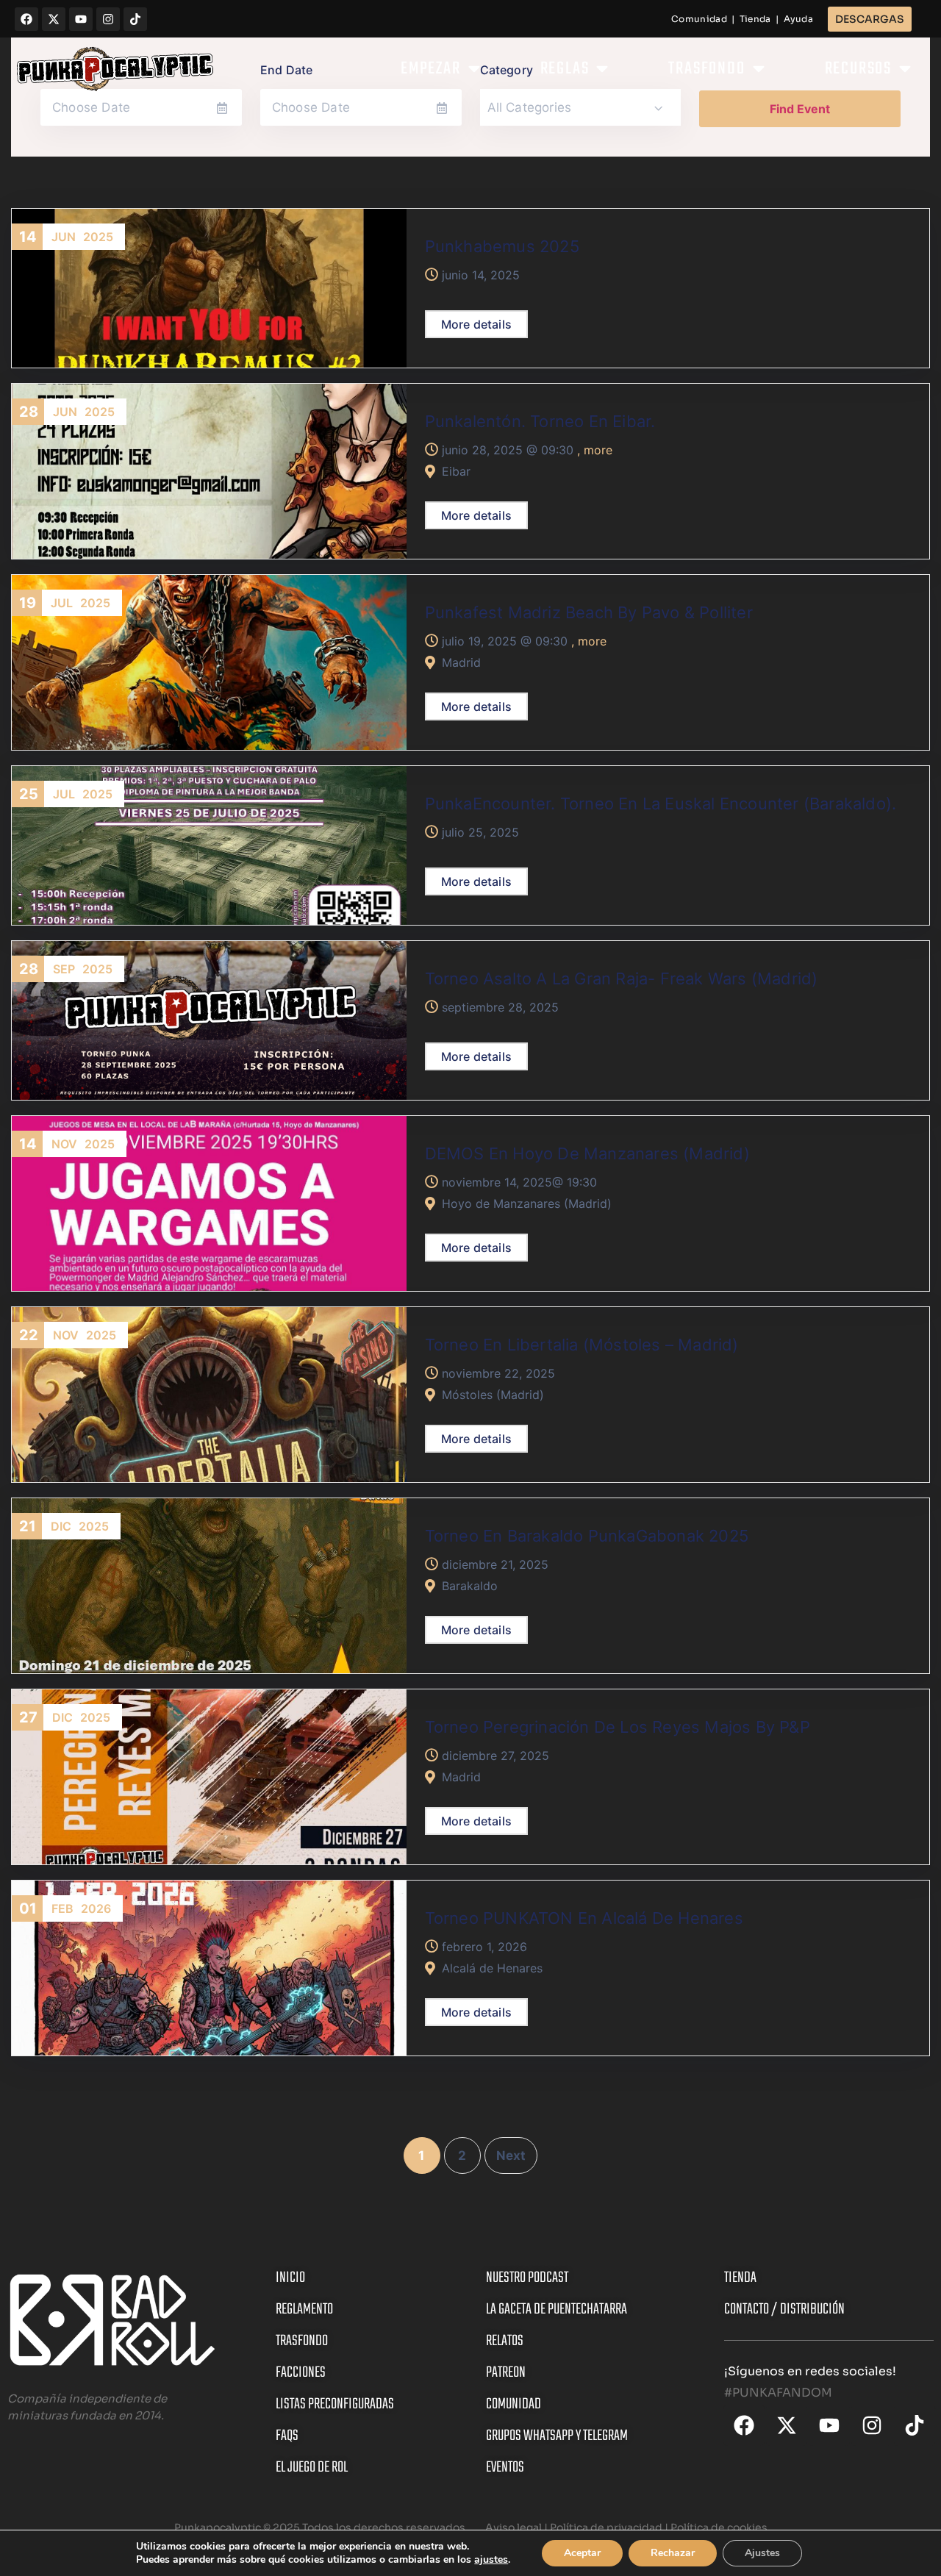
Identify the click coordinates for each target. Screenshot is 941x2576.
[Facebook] (26, 19)
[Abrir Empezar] (474, 69)
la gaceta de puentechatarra (557, 2310)
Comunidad (699, 19)
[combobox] (581, 107)
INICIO (290, 2278)
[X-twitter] (54, 19)
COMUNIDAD (514, 2404)
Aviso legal (512, 2527)
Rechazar (673, 2553)
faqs (287, 2436)
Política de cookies (719, 2527)
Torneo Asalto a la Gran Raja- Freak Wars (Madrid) (622, 978)
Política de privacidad (607, 2527)
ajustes (491, 2560)
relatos (505, 2341)
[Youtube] (81, 19)
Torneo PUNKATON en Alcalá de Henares (584, 1918)
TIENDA (740, 2278)
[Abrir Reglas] (602, 69)
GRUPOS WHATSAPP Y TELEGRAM (557, 2436)
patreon (506, 2373)
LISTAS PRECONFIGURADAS (335, 2404)
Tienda (755, 19)
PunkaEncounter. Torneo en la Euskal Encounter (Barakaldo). (661, 804)
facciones (301, 2373)
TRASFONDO (302, 2341)
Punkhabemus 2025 (502, 246)
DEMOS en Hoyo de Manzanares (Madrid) (587, 1153)
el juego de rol (312, 2468)
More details (476, 324)
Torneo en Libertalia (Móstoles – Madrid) (582, 1345)
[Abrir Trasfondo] (759, 69)
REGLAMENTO (304, 2310)
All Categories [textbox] (530, 107)
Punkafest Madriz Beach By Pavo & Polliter (589, 612)
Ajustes (762, 2553)
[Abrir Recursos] (905, 69)
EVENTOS (505, 2468)
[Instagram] (108, 19)
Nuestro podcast (527, 2278)
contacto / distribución (784, 2310)
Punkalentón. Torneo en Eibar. (540, 421)
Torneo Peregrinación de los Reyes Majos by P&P (618, 1727)
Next (511, 2155)
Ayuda (799, 19)
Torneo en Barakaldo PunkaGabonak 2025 (587, 1536)
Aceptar (582, 2553)
